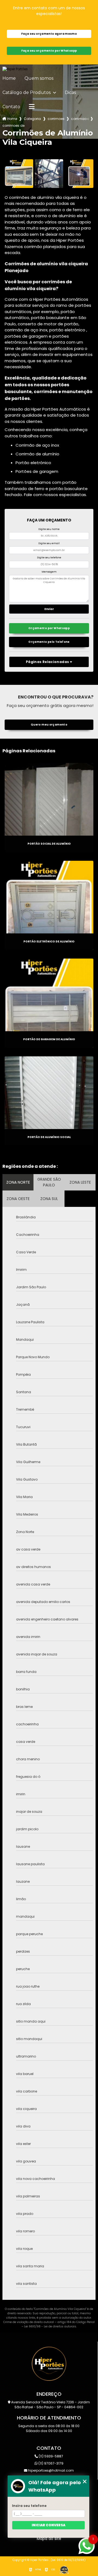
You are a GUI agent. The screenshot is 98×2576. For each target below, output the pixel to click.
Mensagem (49, 572)
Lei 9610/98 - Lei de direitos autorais (50, 2326)
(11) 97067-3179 (50, 2463)
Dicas (70, 93)
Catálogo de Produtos (27, 93)
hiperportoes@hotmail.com (50, 2470)
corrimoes (56, 119)
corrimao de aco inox (80, 119)
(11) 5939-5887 (50, 2456)
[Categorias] (32, 107)
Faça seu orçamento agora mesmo (49, 34)
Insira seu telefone (29, 2506)
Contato (11, 107)
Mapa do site (49, 2539)
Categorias (32, 119)
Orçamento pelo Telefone (49, 642)
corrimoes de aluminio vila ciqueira (14, 126)
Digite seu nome (49, 529)
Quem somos (39, 78)
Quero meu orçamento (49, 725)
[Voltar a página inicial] (49, 69)
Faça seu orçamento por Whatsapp (49, 51)
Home (9, 78)
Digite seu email (49, 543)
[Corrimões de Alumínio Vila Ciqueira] (19, 174)
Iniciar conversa (48, 2525)
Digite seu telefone (49, 558)
